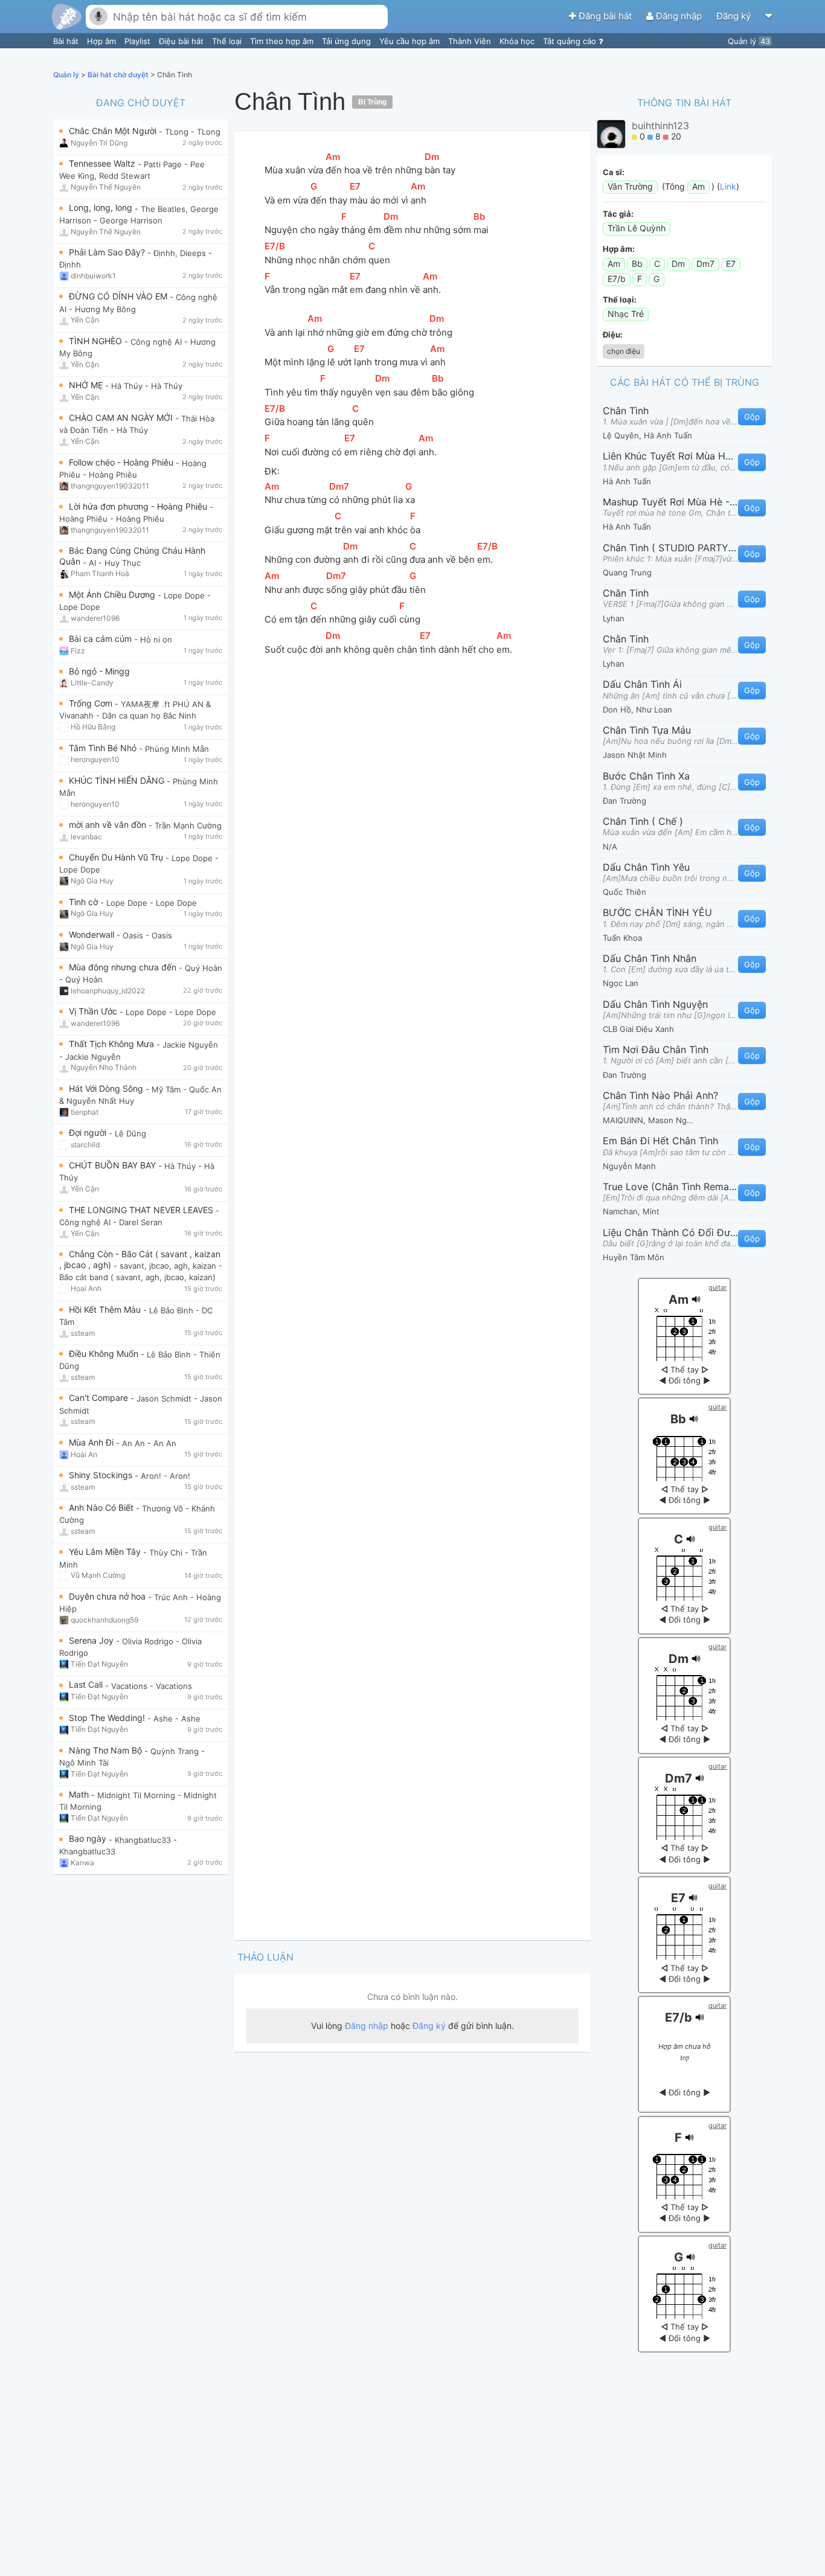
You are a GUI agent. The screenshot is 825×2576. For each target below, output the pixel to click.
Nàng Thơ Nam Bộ (107, 1750)
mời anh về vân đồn (109, 825)
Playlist (139, 41)
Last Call (87, 1684)
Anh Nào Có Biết (102, 1507)
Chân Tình (626, 411)
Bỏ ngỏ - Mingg (99, 671)
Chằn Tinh (626, 593)
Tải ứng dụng (348, 41)
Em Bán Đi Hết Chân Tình (660, 1141)
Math (80, 1794)
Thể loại (228, 41)
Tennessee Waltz (103, 163)
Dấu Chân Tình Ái (642, 684)
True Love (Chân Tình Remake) (670, 1187)
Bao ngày (89, 1838)
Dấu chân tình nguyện (655, 1004)
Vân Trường (630, 186)
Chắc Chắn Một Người (114, 131)
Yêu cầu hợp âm (411, 41)
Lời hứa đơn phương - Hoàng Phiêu (139, 506)
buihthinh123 (660, 126)
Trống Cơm (92, 703)
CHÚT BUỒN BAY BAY (114, 1165)
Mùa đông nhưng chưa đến (124, 967)
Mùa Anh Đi (92, 1442)
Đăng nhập (679, 16)
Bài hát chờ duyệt (119, 75)
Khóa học (518, 41)
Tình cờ (85, 902)
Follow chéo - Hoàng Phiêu (122, 462)
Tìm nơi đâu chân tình (656, 1049)
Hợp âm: (619, 249)
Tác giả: (618, 214)
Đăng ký (735, 16)
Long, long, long (102, 207)
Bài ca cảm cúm (101, 639)
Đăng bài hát (605, 16)
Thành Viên (471, 41)
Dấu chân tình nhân (650, 958)
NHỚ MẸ (87, 385)
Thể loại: (620, 300)
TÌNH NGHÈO (97, 341)
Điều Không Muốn (105, 1354)
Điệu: (613, 335)
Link (728, 186)
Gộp (752, 417)
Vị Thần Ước (94, 1011)
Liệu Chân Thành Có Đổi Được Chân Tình (670, 1232)
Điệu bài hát (182, 41)
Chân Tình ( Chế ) (643, 821)
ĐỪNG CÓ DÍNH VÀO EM (119, 296)
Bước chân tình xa (646, 776)
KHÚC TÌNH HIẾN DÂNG (118, 780)
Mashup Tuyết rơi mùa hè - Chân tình (670, 502)
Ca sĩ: (614, 172)
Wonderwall (93, 934)
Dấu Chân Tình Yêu (646, 867)
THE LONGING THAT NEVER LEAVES (142, 1210)
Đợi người (89, 1133)
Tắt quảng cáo (571, 41)
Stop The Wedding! (108, 1718)
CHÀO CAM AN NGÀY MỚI (122, 418)
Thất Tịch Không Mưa (113, 1044)
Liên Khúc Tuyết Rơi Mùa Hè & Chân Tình (670, 456)
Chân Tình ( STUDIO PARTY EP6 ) (670, 548)
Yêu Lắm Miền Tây (106, 1552)
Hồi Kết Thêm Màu (106, 1309)
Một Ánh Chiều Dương (113, 594)
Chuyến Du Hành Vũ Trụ (117, 857)
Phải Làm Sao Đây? (108, 252)
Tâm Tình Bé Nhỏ (104, 748)
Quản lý (749, 41)
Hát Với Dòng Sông (107, 1088)
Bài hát (67, 41)
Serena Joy (92, 1640)
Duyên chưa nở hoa (108, 1596)
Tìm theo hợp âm (283, 41)
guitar (717, 1287)
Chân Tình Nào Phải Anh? (660, 1095)
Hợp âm (103, 41)
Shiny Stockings (102, 1475)
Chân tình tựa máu (647, 730)
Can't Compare (100, 1398)
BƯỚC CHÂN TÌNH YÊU (657, 912)
